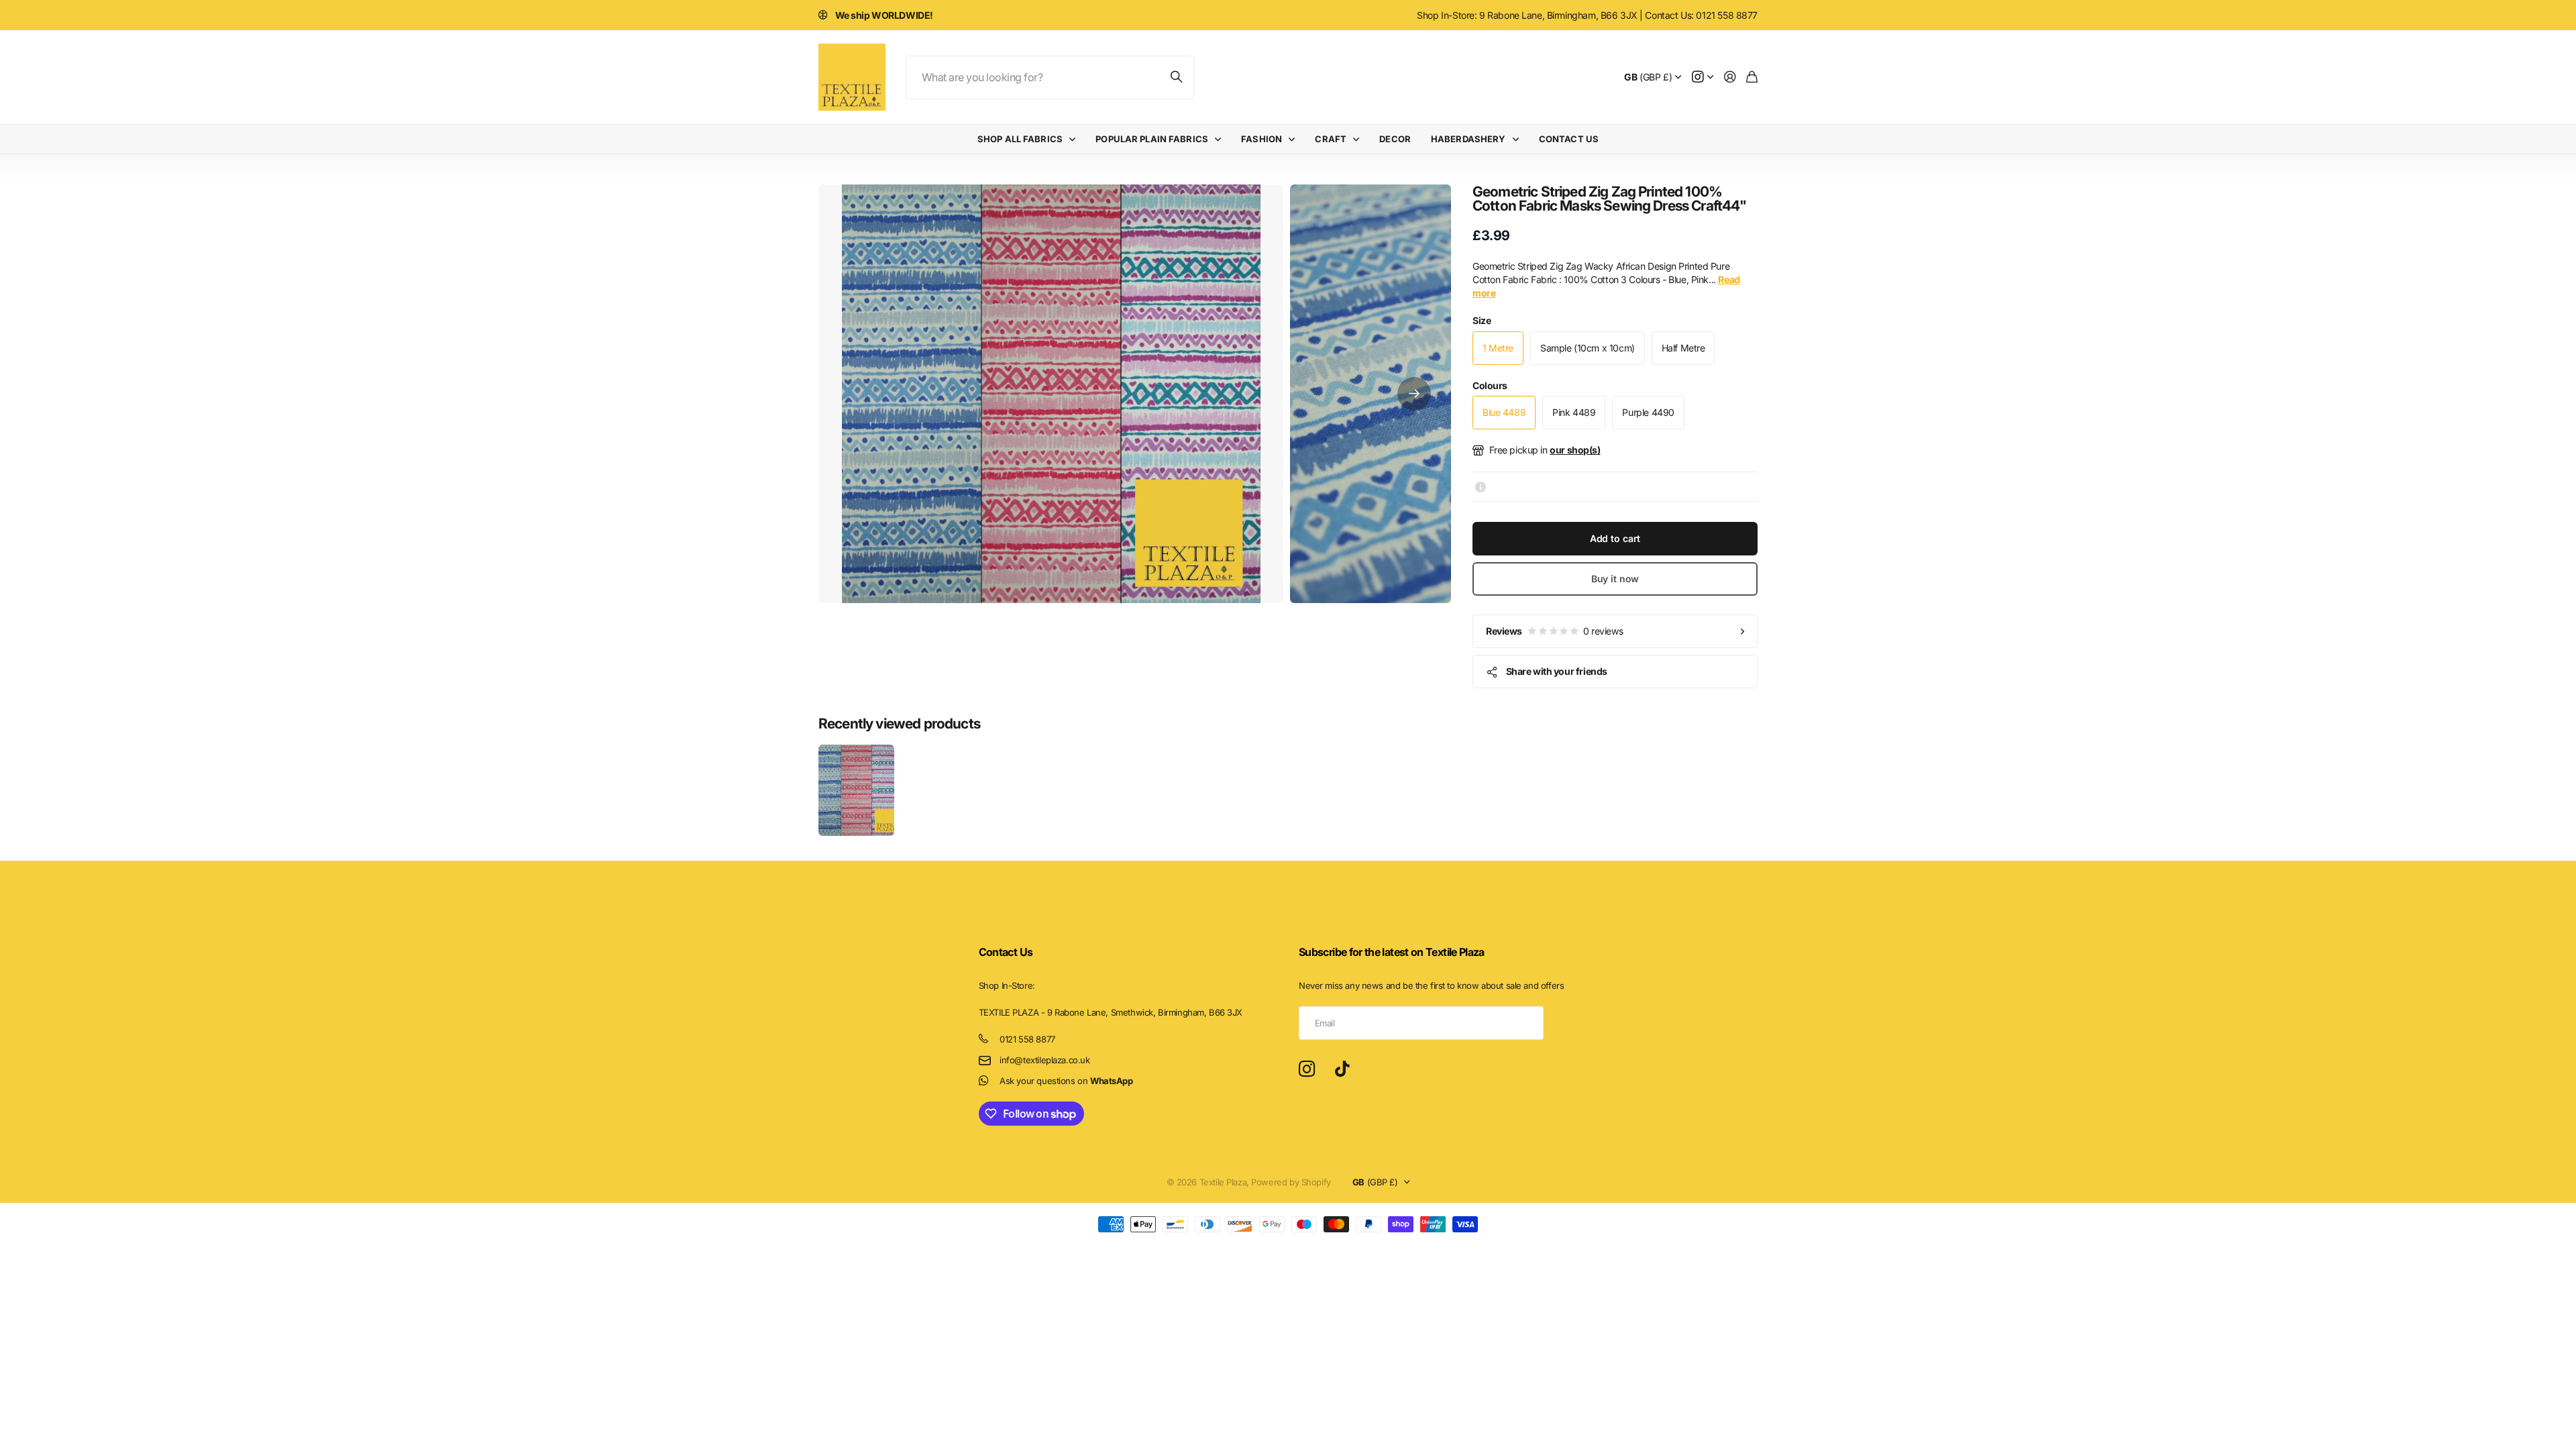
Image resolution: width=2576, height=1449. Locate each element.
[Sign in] (1730, 77)
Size (1482, 320)
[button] (1414, 394)
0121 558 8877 (1027, 1039)
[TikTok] (1342, 1069)
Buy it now (1615, 579)
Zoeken (1177, 77)
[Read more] (1703, 77)
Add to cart (1615, 538)
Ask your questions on (1066, 1081)
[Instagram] (1307, 1070)
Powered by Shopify (1291, 1182)
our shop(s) (1575, 450)
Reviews (1554, 631)
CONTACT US (1569, 139)
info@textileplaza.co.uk (1044, 1060)
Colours (1490, 385)
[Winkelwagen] (1752, 77)
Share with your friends (1557, 671)
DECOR (1395, 139)
